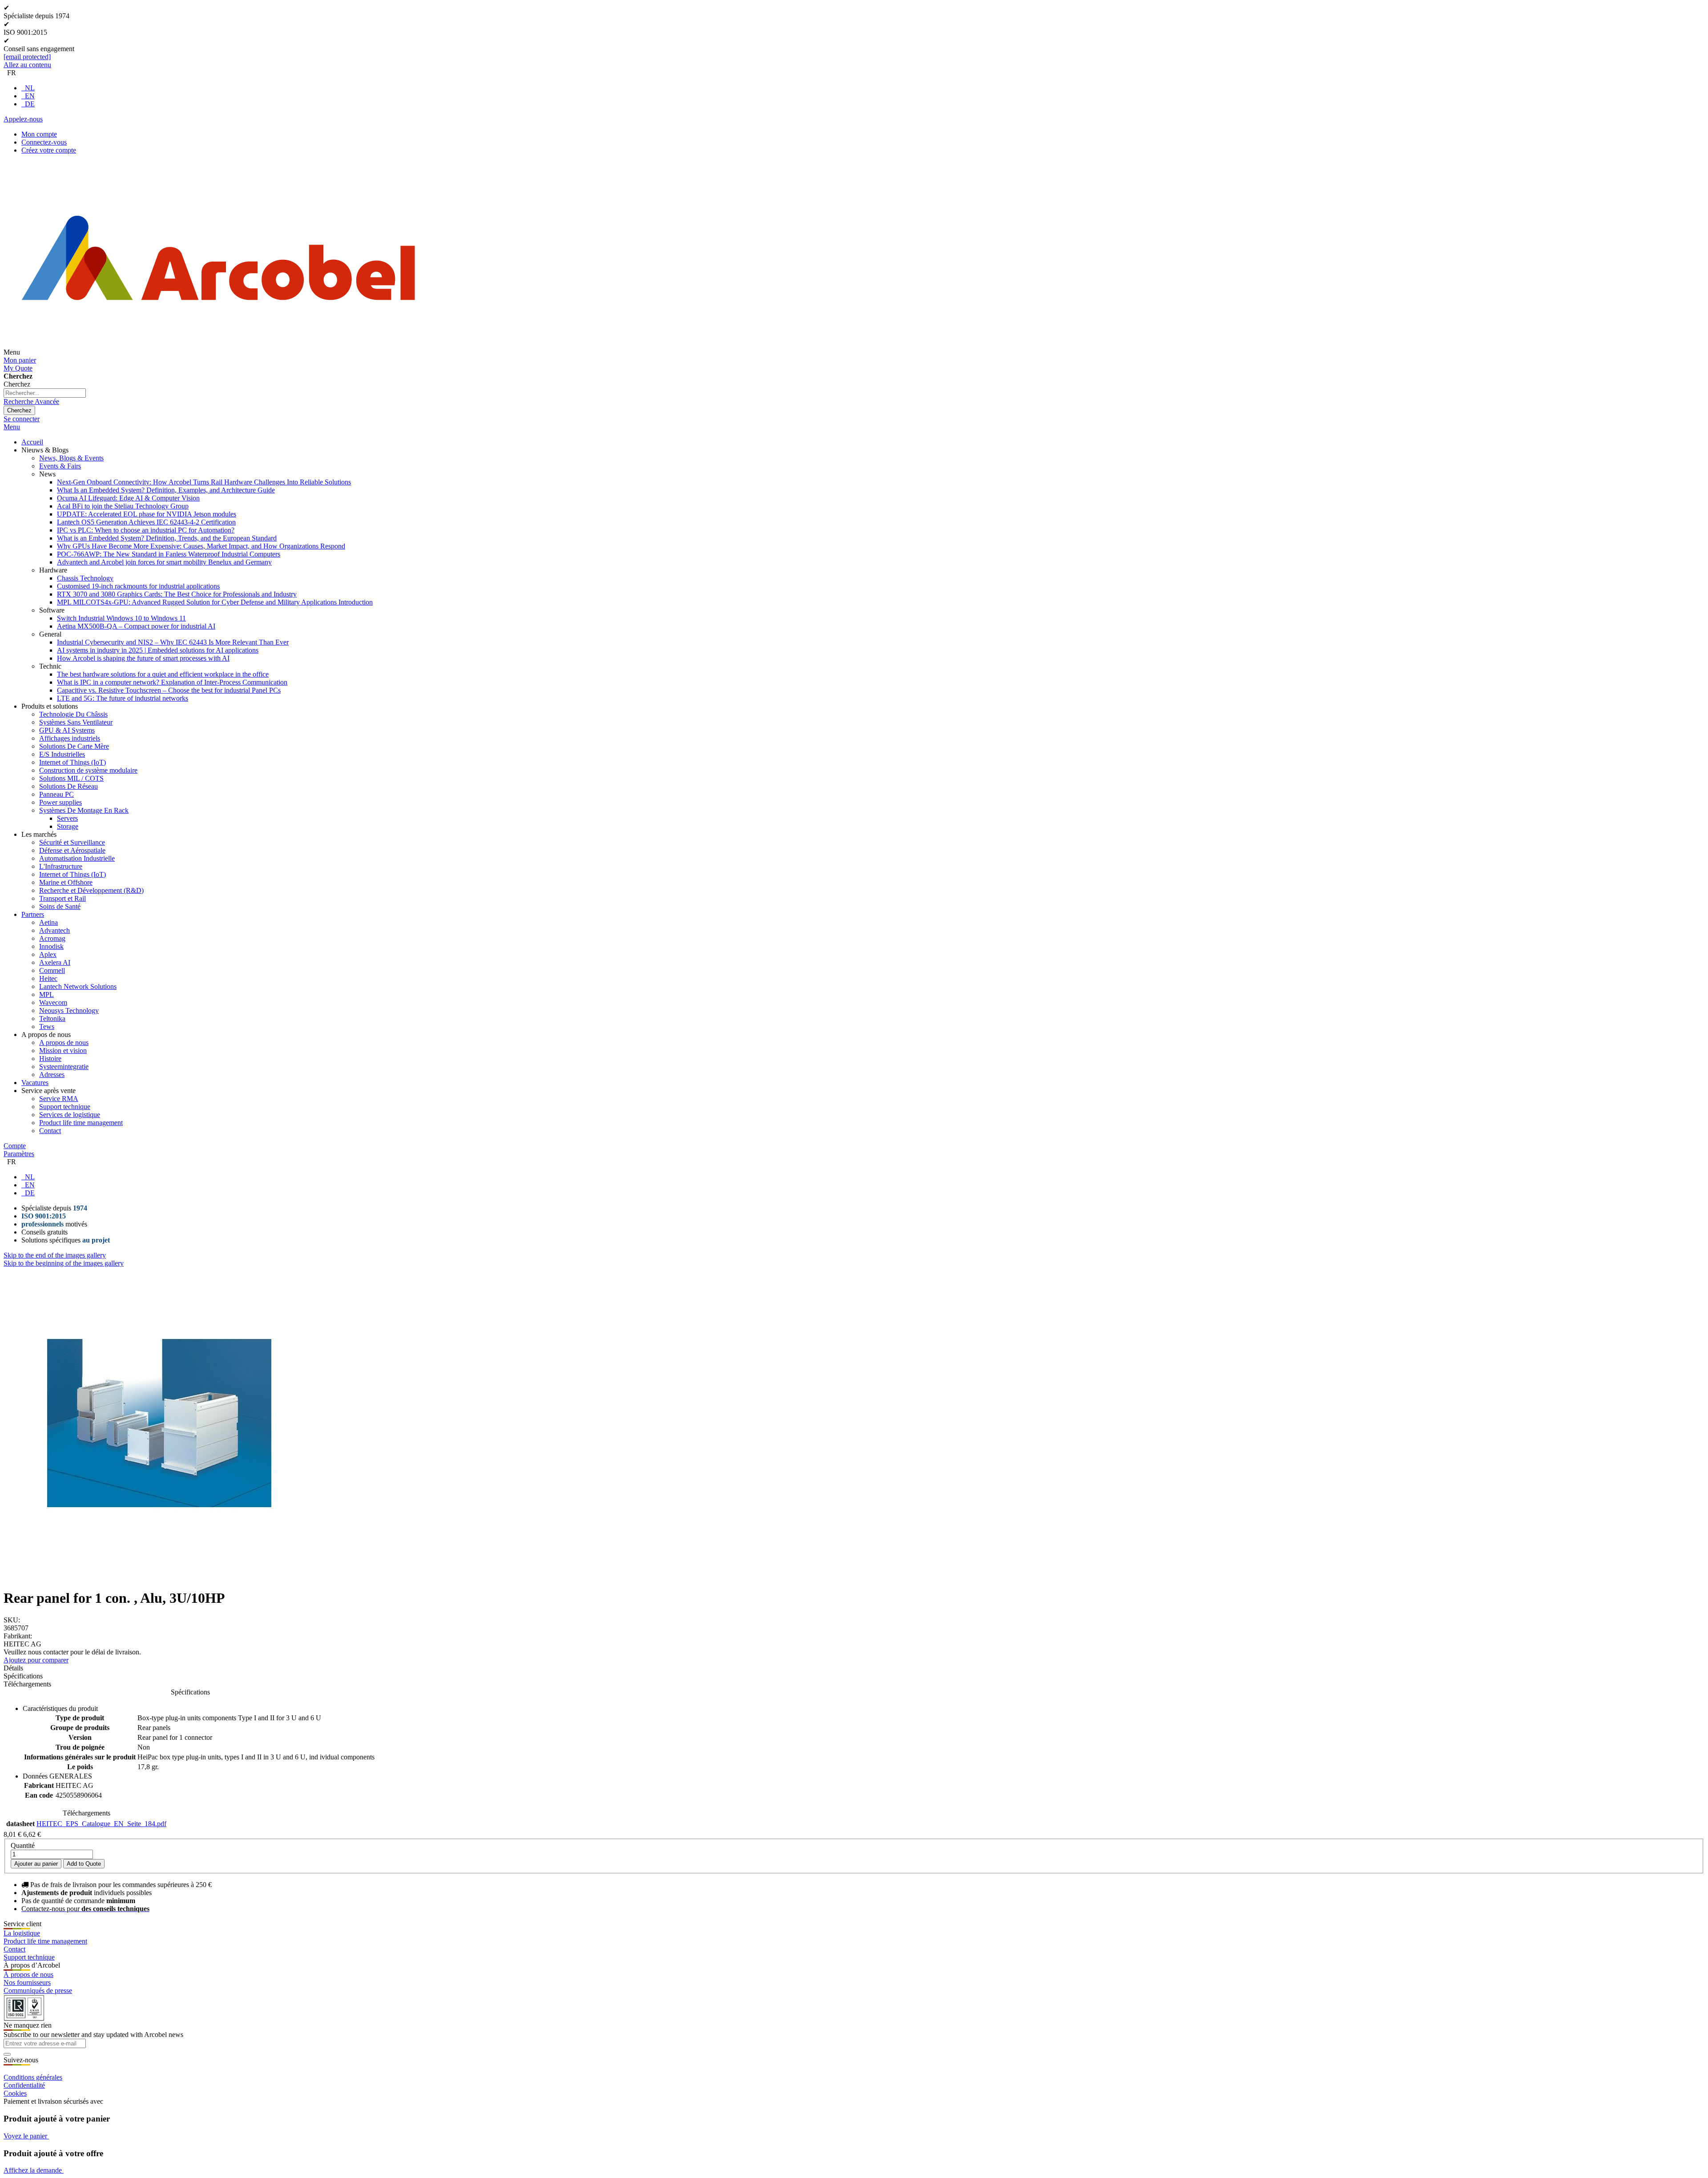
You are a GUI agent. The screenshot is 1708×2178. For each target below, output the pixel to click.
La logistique (22, 1933)
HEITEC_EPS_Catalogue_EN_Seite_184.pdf (101, 1824)
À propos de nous (28, 1974)
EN (30, 96)
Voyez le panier (26, 2136)
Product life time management (45, 1941)
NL (30, 88)
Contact (14, 1949)
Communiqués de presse (38, 1990)
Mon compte (39, 134)
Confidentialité (24, 2085)
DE (30, 104)
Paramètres (19, 1154)
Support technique (29, 1957)
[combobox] (45, 393)
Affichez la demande (34, 2170)
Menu (12, 427)
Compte (15, 1146)
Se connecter (22, 419)
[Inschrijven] (7, 2054)
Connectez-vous (44, 142)
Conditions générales (33, 2077)
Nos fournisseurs (27, 1982)
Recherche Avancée (31, 401)
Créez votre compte (49, 150)
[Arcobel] (218, 352)
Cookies (15, 2093)
